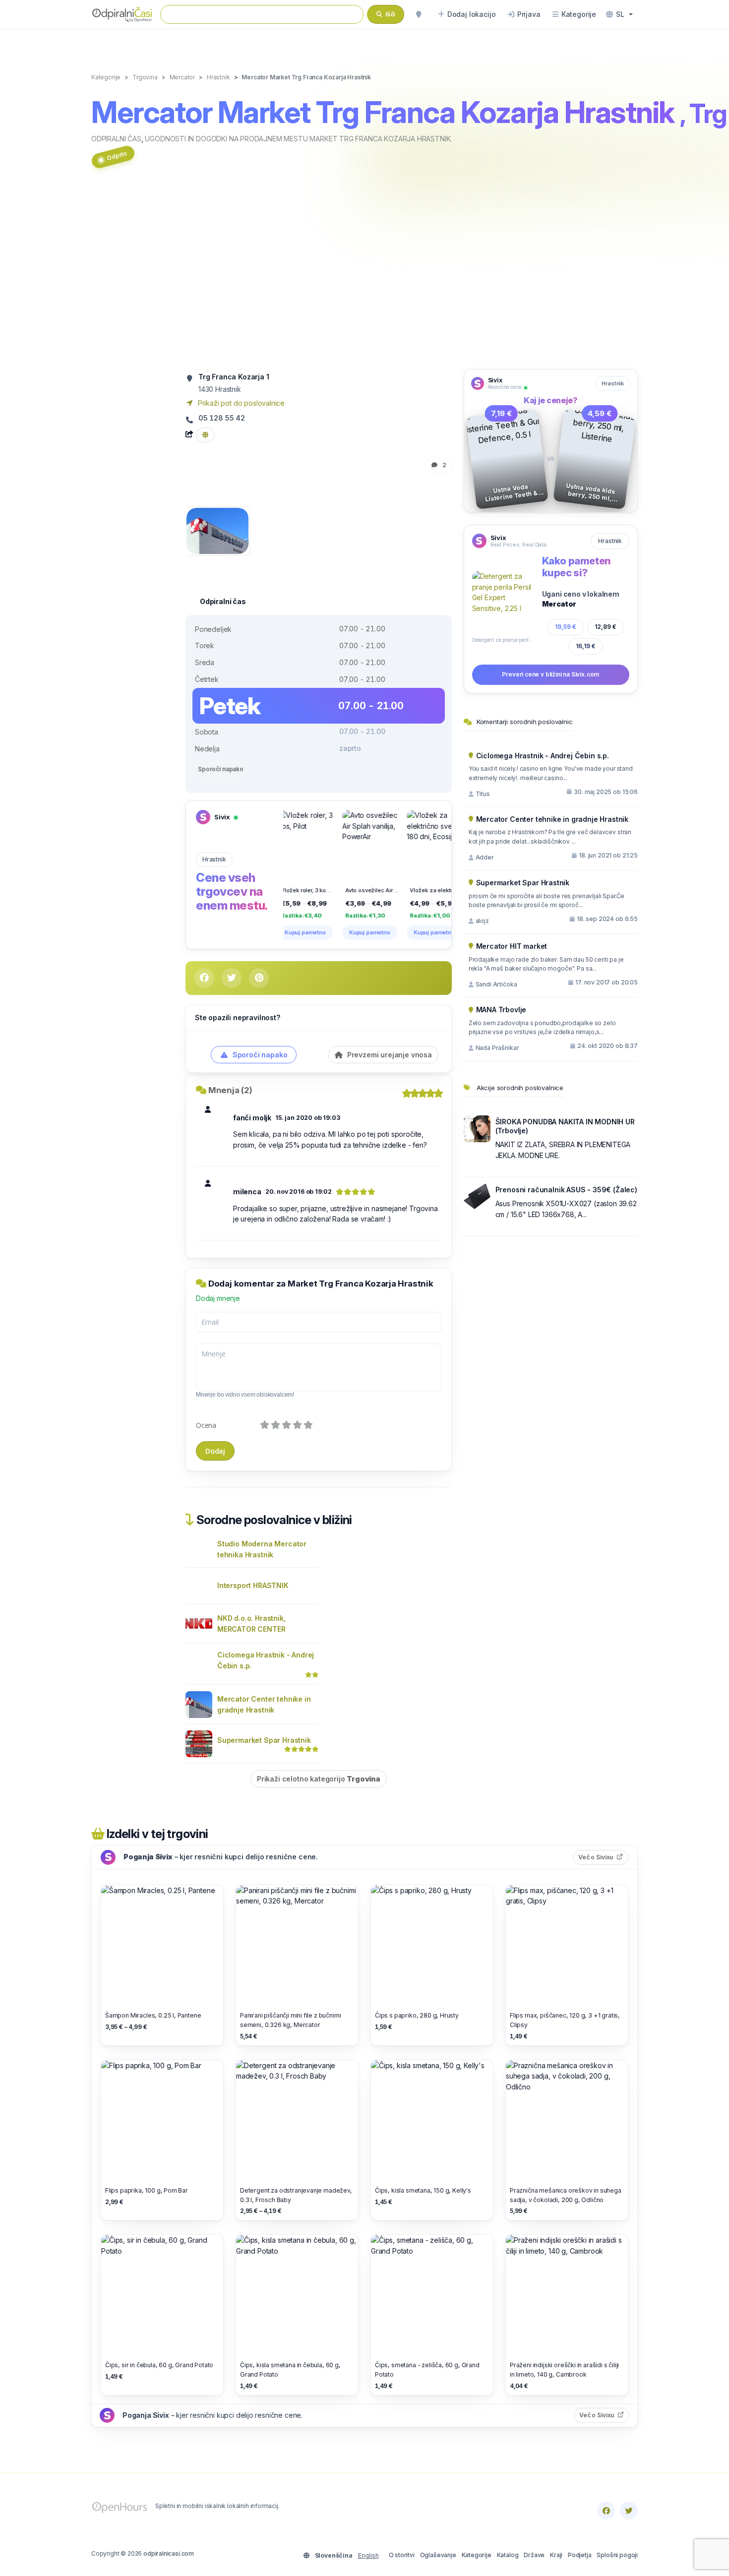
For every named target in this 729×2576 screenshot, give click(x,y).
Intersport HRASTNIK (253, 1585)
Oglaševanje (438, 2555)
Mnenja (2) (230, 1090)
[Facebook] (606, 2511)
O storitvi (402, 2555)
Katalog (508, 2555)
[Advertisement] (364, 274)
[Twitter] (629, 2511)
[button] (619, 14)
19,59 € (566, 627)
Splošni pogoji (617, 2555)
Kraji (556, 2555)
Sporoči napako (221, 769)
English (368, 2555)
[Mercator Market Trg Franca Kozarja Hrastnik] (217, 530)
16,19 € (586, 646)
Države (534, 2555)
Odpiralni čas (116, 139)
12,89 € (606, 627)
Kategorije (477, 2555)
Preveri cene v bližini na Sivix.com (550, 674)
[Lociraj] (419, 14)
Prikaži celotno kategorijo (319, 1779)
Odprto (117, 155)
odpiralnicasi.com (169, 2553)
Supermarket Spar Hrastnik (264, 1740)
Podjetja (580, 2555)
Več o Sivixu (603, 1857)
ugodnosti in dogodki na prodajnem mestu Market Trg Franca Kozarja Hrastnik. (298, 139)
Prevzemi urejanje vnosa (389, 1055)
